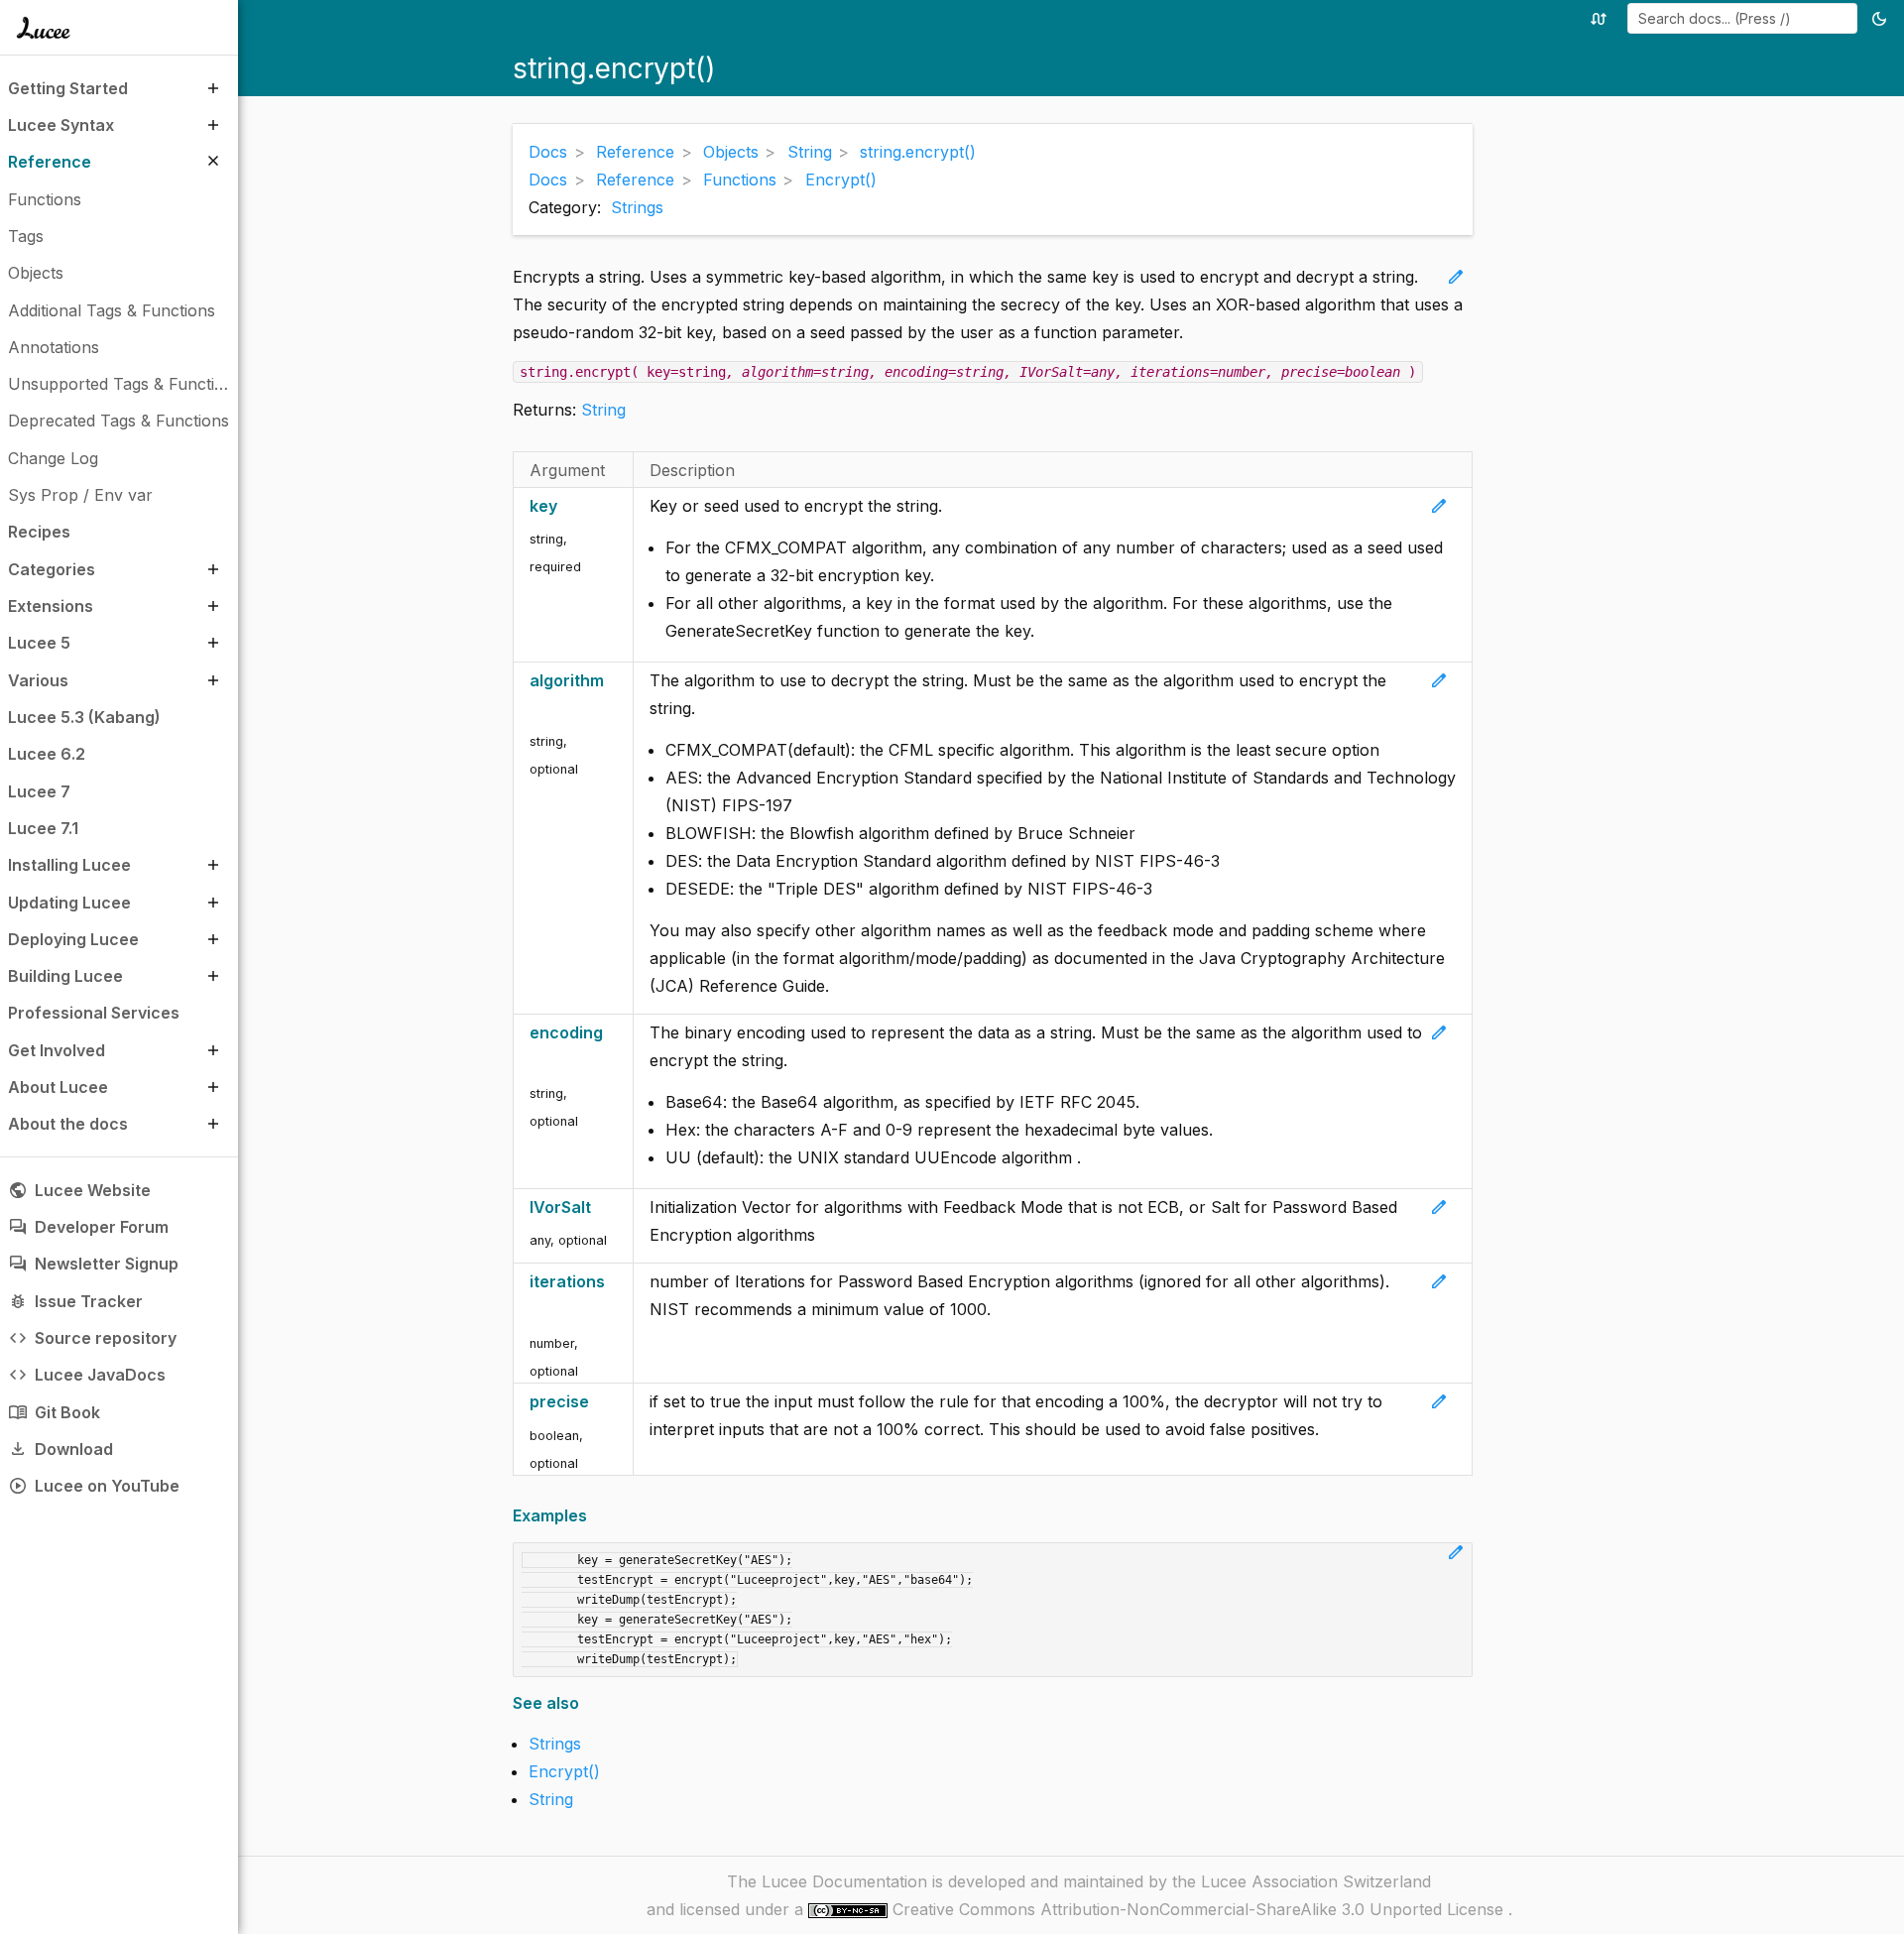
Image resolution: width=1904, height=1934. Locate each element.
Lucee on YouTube (94, 1486)
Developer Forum (88, 1227)
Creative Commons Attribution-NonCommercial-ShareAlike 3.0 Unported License (1200, 1909)
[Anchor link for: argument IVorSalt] (601, 1208)
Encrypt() (564, 1771)
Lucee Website (79, 1190)
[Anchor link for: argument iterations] (536, 1310)
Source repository (92, 1338)
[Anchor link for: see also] (586, 1703)
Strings (637, 207)
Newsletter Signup (93, 1264)
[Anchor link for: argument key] (568, 506)
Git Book (54, 1412)
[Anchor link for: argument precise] (599, 1402)
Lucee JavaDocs (87, 1375)
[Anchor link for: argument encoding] (536, 1061)
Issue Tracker (75, 1301)
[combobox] (1742, 18)
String (603, 410)
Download (60, 1449)
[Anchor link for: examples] (594, 1516)
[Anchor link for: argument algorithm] (536, 709)
